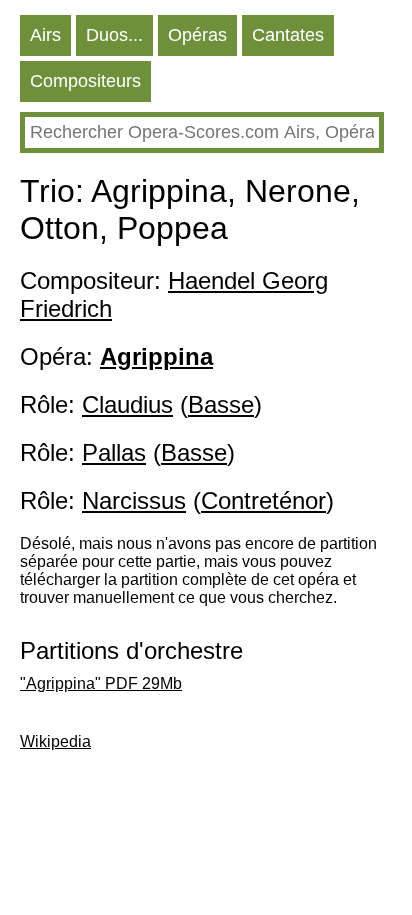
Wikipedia (55, 741)
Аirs (45, 35)
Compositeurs (85, 81)
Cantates (288, 35)
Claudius (127, 404)
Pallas (114, 452)
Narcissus (134, 500)
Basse (221, 404)
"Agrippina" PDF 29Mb (101, 683)
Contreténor (263, 500)
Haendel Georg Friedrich (174, 294)
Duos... (114, 35)
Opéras (197, 35)
